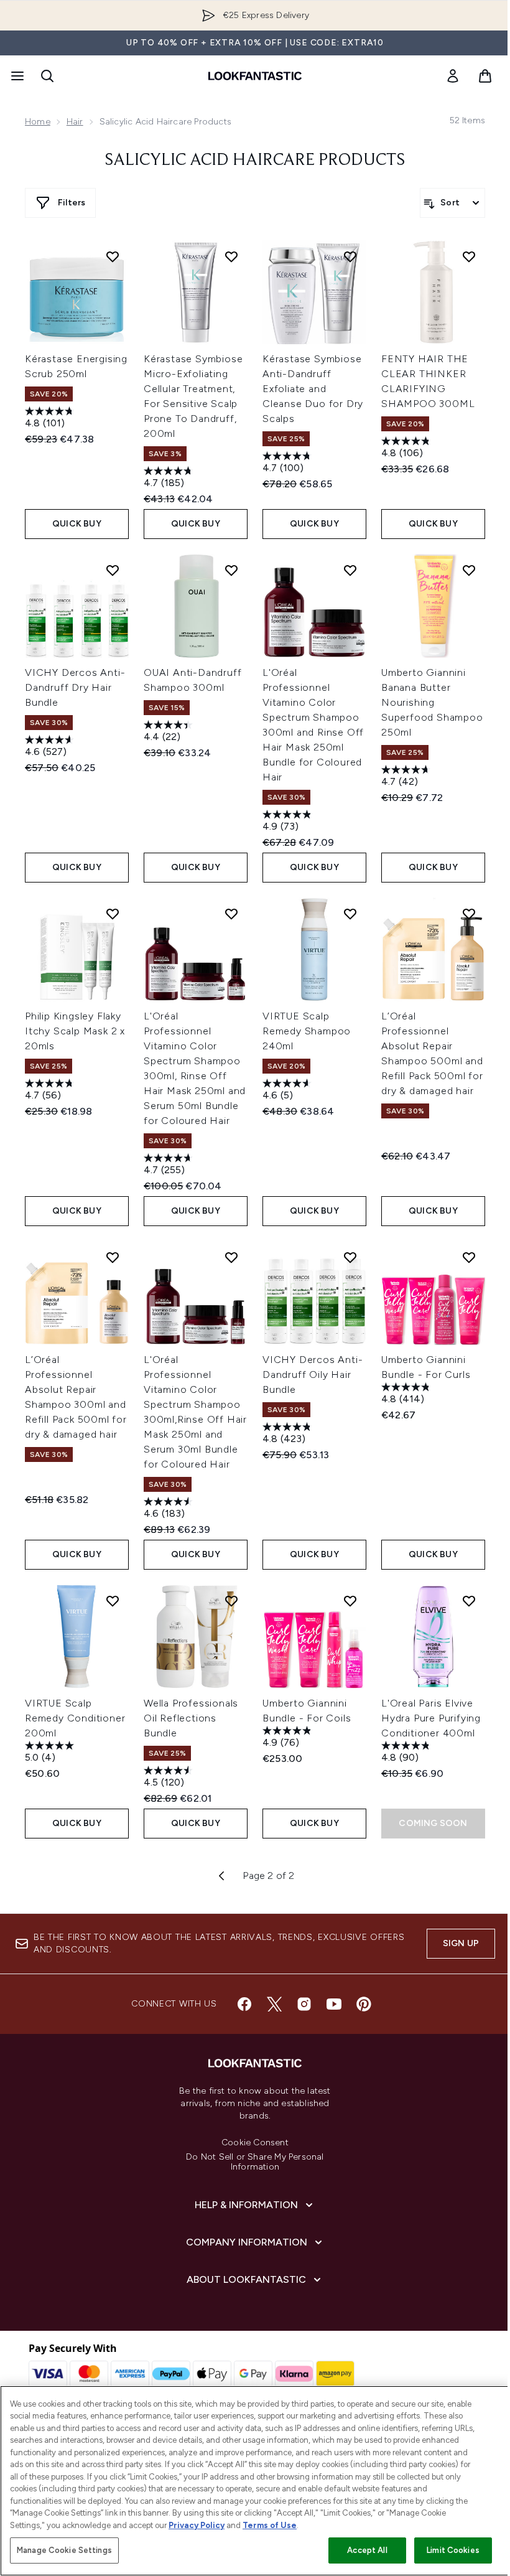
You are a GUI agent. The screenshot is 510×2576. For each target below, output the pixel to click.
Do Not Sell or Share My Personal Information (255, 2162)
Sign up (461, 1943)
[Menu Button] (16, 76)
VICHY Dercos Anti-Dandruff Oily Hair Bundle (313, 1375)
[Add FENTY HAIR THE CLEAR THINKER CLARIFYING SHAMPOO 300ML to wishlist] (469, 256)
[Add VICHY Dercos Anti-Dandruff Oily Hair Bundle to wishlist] (350, 1257)
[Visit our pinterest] (364, 2004)
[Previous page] (221, 1876)
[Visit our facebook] (244, 2004)
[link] (453, 76)
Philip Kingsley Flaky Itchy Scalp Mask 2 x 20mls (75, 1031)
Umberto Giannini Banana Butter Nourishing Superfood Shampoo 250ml (432, 702)
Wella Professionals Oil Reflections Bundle (191, 1718)
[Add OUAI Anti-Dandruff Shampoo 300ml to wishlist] (231, 570)
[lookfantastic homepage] (255, 76)
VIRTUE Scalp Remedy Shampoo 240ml (307, 1031)
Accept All (367, 2550)
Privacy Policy (197, 2525)
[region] (255, 2481)
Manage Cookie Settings (64, 2550)
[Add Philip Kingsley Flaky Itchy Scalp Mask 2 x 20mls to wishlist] (113, 914)
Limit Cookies (453, 2550)
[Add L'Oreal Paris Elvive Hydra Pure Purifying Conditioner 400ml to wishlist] (469, 1601)
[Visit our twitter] (274, 2004)
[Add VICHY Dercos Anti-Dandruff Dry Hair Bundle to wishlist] (113, 570)
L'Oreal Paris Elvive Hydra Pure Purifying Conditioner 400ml (431, 1718)
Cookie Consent (255, 2143)
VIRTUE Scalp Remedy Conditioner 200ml (75, 1718)
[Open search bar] (47, 76)
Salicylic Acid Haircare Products (255, 161)
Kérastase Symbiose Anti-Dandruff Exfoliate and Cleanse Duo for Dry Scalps (313, 389)
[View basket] (485, 76)
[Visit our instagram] (304, 2004)
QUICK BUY (77, 524)
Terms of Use (270, 2525)
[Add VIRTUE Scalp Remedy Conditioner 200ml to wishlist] (113, 1601)
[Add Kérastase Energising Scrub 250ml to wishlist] (113, 256)
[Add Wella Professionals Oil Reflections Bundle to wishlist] (231, 1601)
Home (38, 122)
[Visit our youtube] (334, 2004)
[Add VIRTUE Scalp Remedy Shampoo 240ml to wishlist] (350, 914)
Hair (75, 122)
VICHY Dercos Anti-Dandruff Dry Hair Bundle (75, 687)
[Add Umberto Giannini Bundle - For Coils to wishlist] (350, 1601)
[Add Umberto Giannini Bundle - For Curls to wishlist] (469, 1257)
